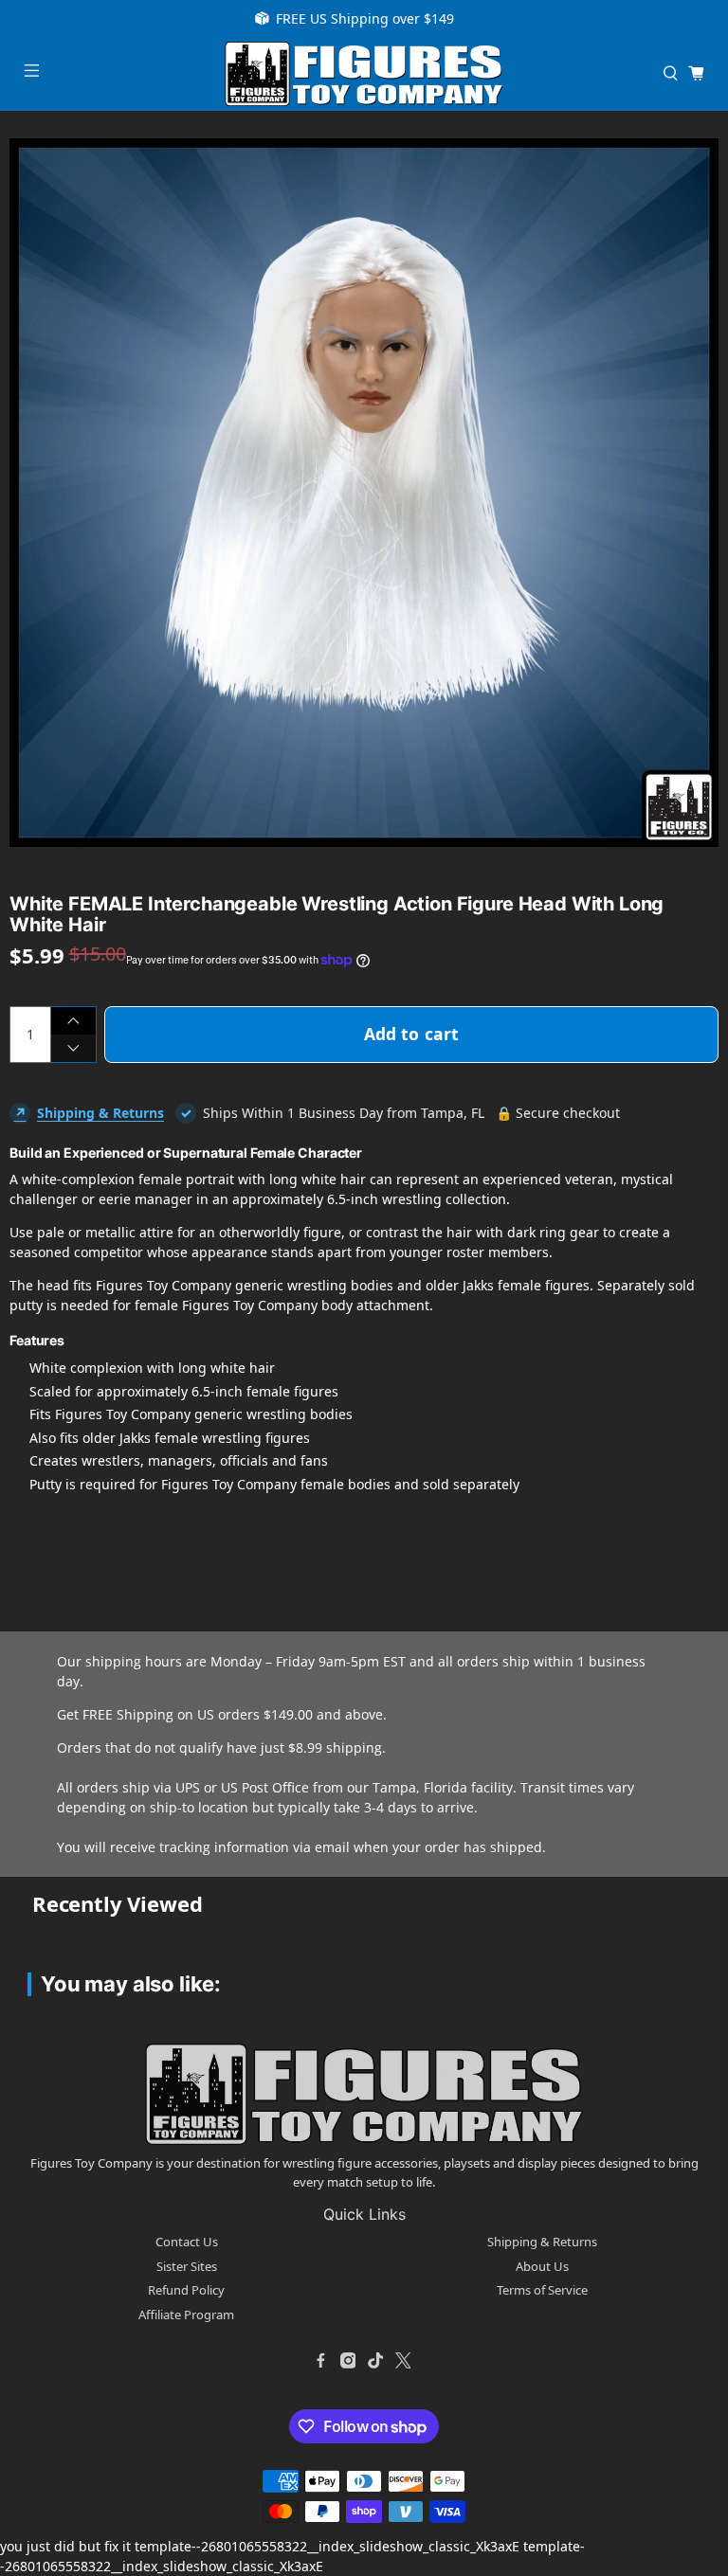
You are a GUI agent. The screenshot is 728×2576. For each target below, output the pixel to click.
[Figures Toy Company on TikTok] (375, 2360)
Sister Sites (187, 2266)
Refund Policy (186, 2290)
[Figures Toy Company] (364, 74)
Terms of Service (542, 2290)
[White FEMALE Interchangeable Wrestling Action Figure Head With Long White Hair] (364, 493)
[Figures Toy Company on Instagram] (348, 2360)
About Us (542, 2266)
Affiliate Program (186, 2315)
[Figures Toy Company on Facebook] (320, 2360)
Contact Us (187, 2242)
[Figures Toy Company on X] (403, 2360)
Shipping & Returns (100, 1113)
